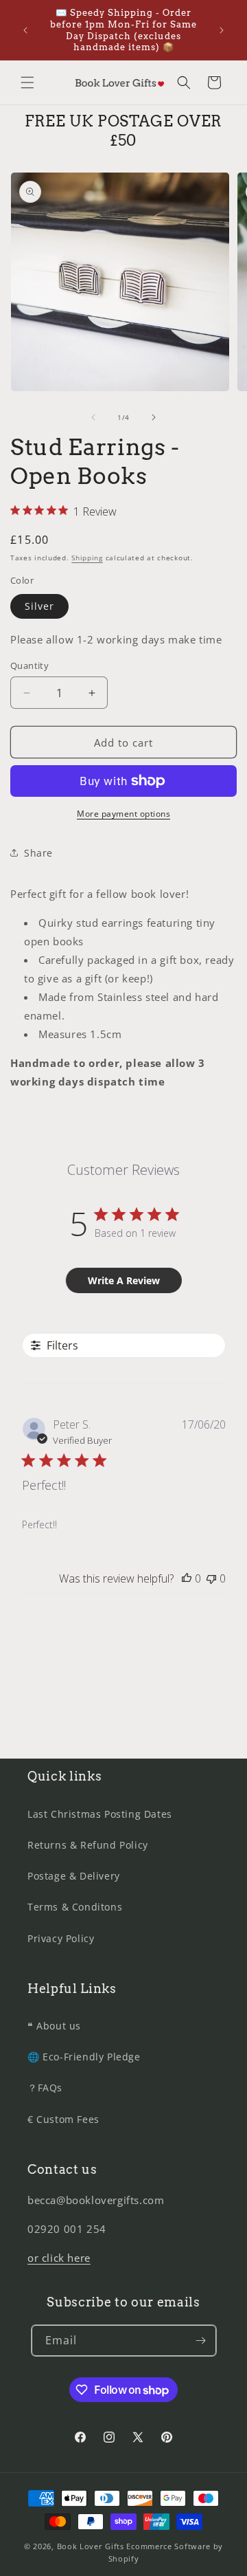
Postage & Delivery (74, 1876)
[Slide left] (93, 417)
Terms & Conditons (75, 1907)
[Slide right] (154, 417)
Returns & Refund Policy (88, 1845)
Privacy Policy (61, 1938)
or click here (59, 2258)
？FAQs (45, 2088)
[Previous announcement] (25, 30)
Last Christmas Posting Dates (100, 1814)
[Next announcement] (222, 30)
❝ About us (54, 2026)
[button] (27, 82)
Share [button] (38, 853)
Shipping (87, 558)
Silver (39, 606)
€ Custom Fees (63, 2119)
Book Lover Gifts (91, 2546)
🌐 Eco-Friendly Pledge (84, 2057)
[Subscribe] (201, 2341)
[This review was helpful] (187, 1578)
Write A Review (124, 1280)
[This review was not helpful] (211, 1578)
